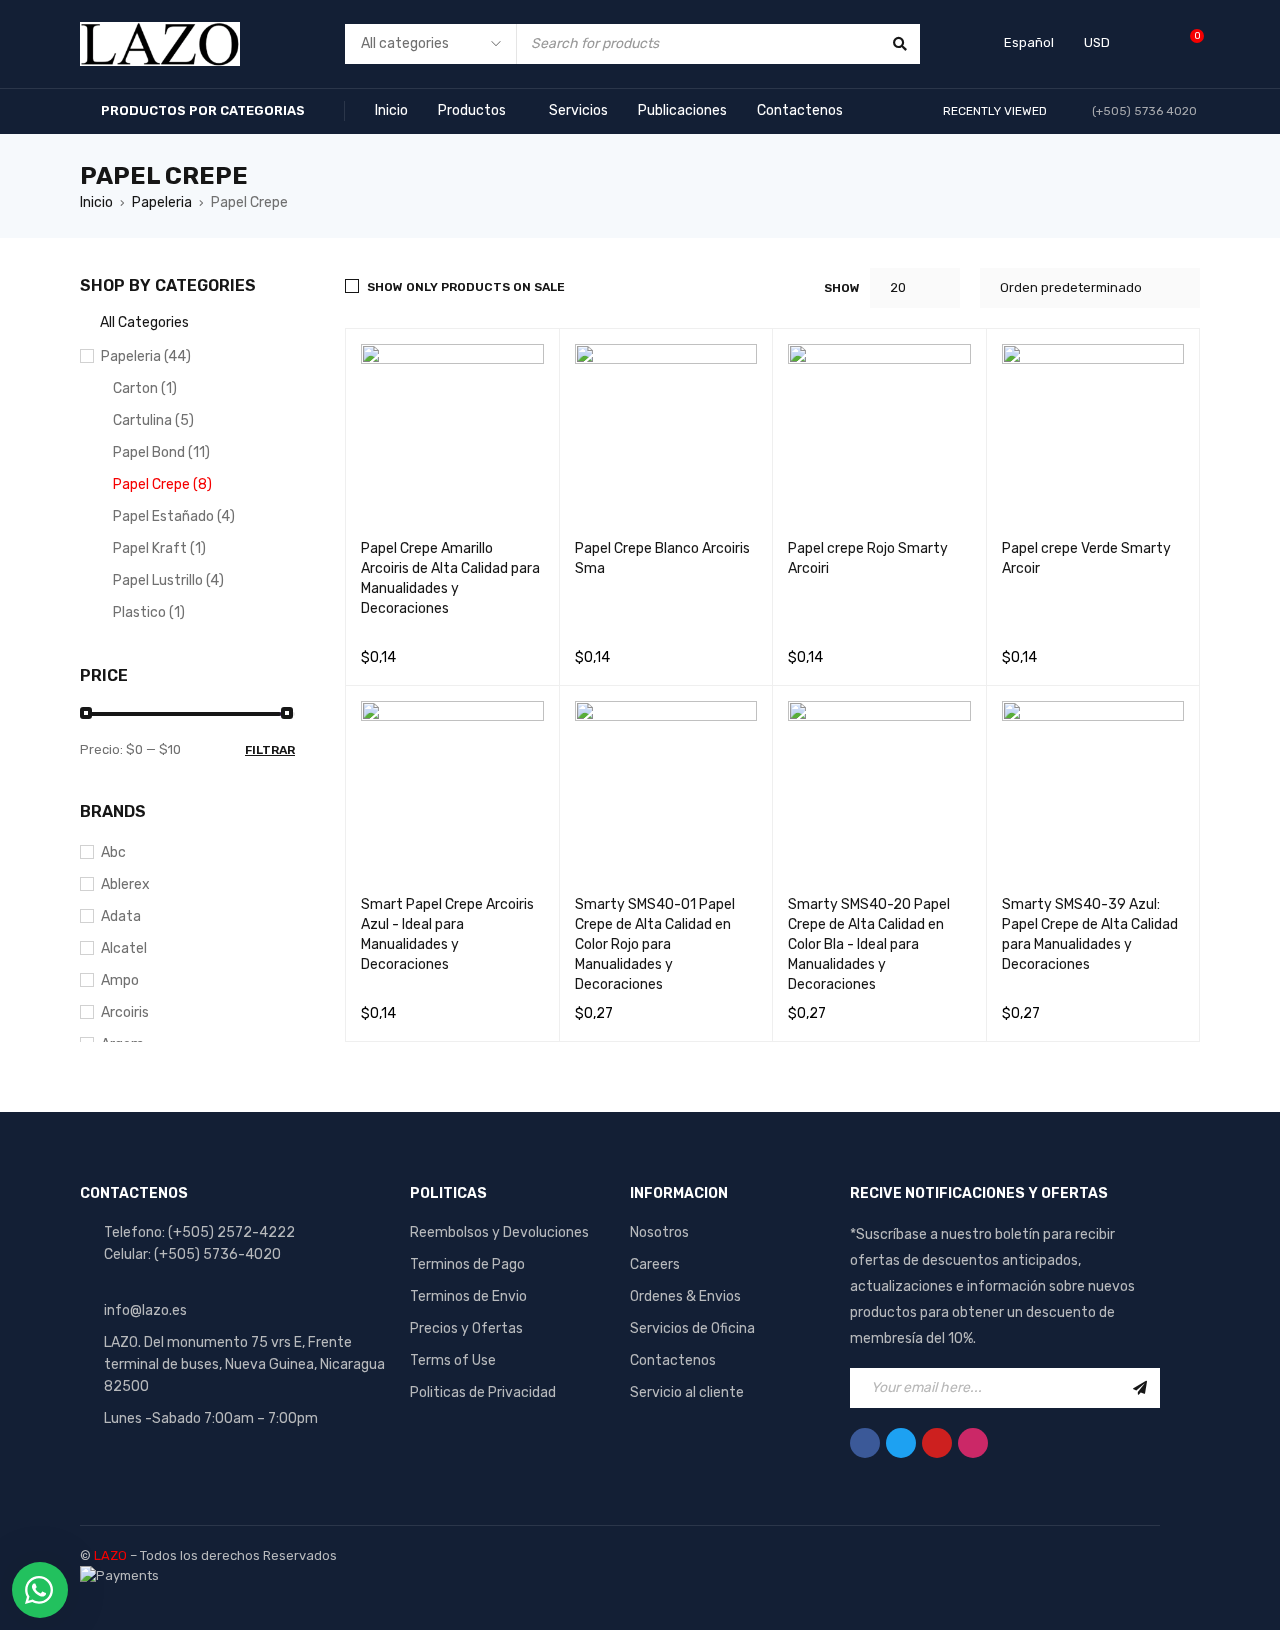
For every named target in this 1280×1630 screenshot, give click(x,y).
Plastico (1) (149, 612)
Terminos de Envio (468, 1296)
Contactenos (673, 1360)
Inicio (96, 202)
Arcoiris (125, 1012)
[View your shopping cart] (1186, 43)
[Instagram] (973, 1443)
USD (1097, 42)
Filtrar (270, 750)
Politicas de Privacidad (483, 1392)
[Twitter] (901, 1443)
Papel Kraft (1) (159, 548)
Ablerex (125, 884)
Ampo (120, 980)
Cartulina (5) (153, 420)
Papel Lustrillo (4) (168, 580)
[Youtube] (937, 1443)
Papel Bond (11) (161, 452)
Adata (121, 916)
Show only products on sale (466, 287)
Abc (113, 852)
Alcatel (124, 948)
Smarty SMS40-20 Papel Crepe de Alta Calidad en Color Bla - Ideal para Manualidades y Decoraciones (869, 944)
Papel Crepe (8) (162, 484)
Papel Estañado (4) (174, 516)
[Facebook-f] (865, 1443)
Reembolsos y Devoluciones (499, 1232)
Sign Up (1140, 1388)
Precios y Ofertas (466, 1328)
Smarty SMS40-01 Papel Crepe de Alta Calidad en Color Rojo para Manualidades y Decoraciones (655, 944)
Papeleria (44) (146, 356)
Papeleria (162, 202)
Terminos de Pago (467, 1264)
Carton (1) (145, 388)
